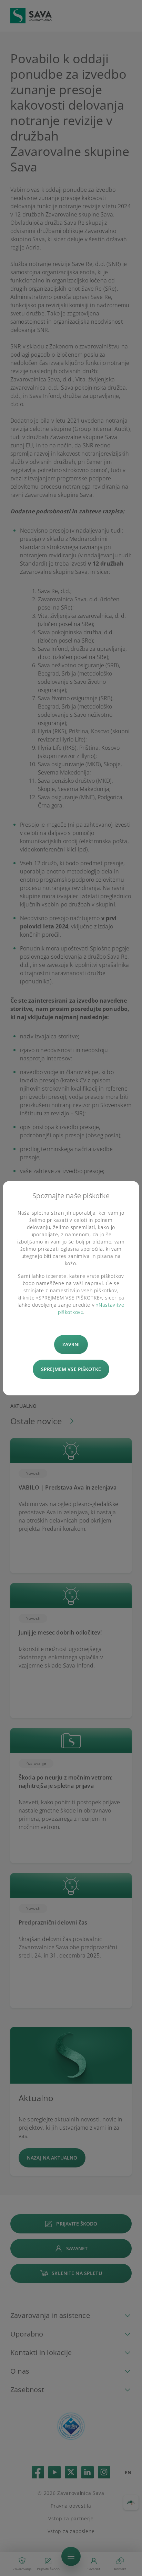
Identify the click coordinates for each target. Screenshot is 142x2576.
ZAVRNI (71, 1344)
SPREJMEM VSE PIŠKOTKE (71, 1369)
